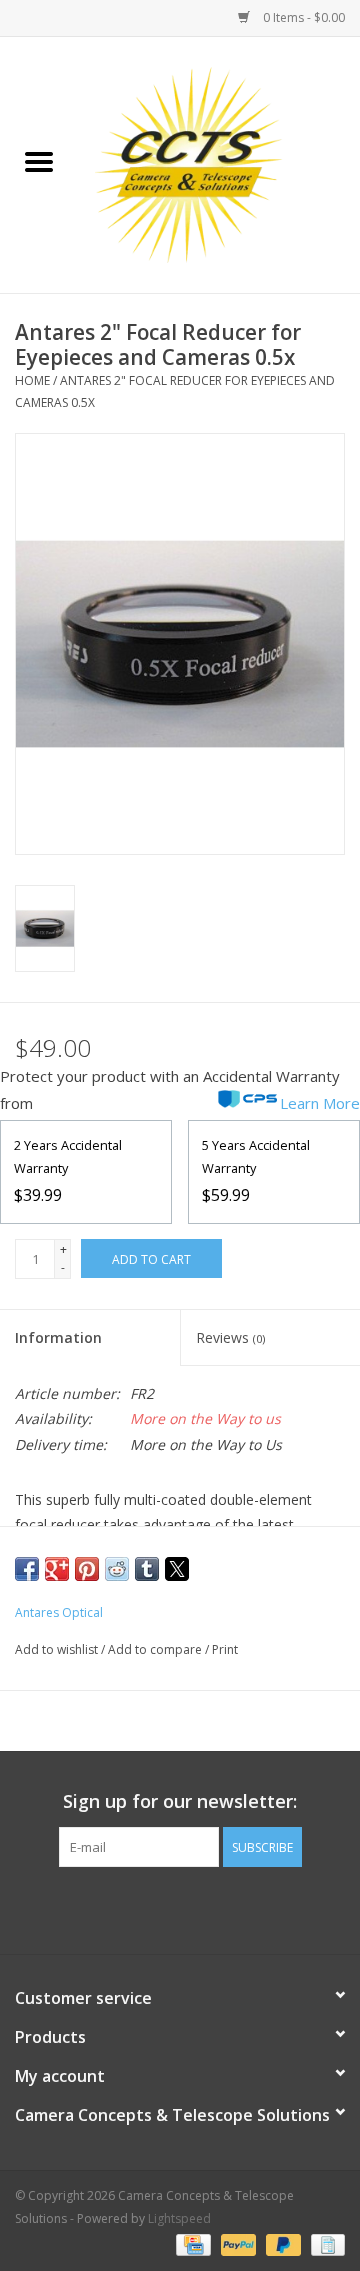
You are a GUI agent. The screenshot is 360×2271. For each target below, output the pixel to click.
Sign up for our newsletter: (180, 1801)
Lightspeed (179, 2218)
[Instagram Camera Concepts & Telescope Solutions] (216, 1908)
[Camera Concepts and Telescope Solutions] (219, 163)
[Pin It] (87, 1569)
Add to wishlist (58, 1649)
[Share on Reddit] (117, 1569)
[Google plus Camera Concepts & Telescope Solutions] (180, 1908)
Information (58, 1337)
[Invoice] (324, 2243)
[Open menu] (39, 161)
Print (225, 1649)
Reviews (230, 1337)
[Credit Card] (191, 2243)
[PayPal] (236, 2243)
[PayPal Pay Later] (281, 2243)
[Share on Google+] (57, 1569)
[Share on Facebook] (27, 1569)
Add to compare (156, 1649)
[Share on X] (177, 1569)
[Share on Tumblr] (147, 1569)
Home (32, 380)
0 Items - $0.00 (302, 17)
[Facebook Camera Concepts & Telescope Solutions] (144, 1908)
